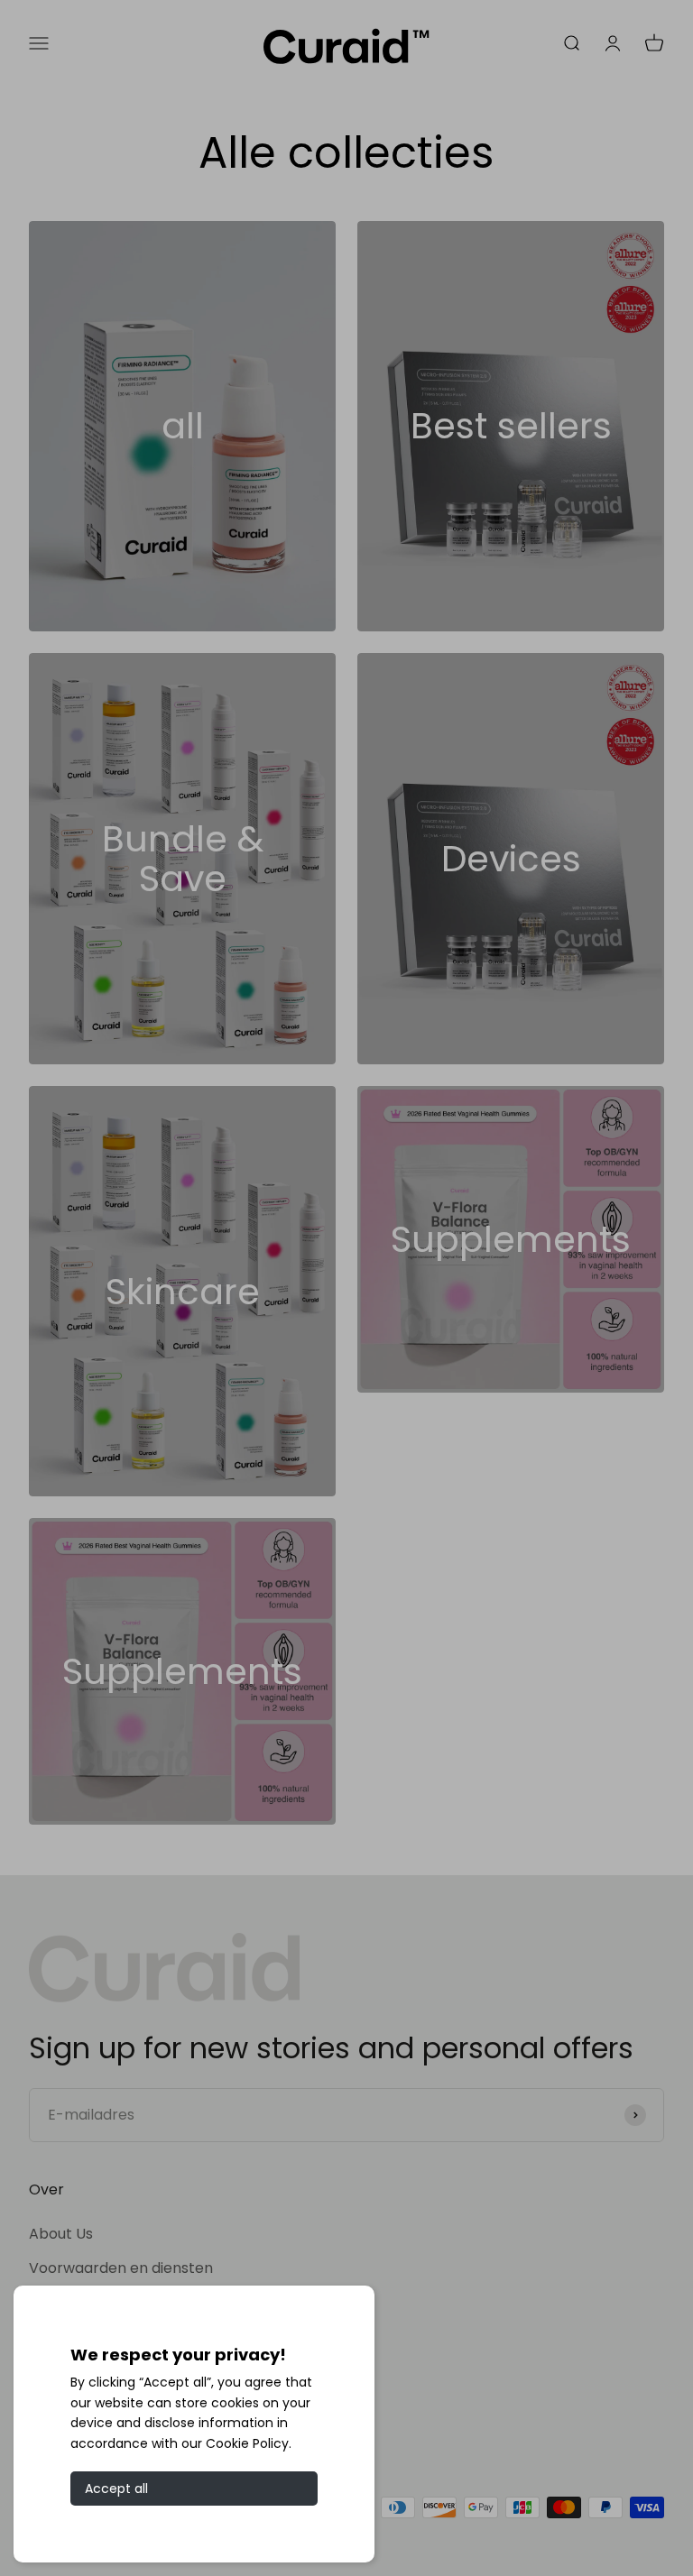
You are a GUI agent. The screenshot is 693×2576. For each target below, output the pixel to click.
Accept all (116, 2489)
